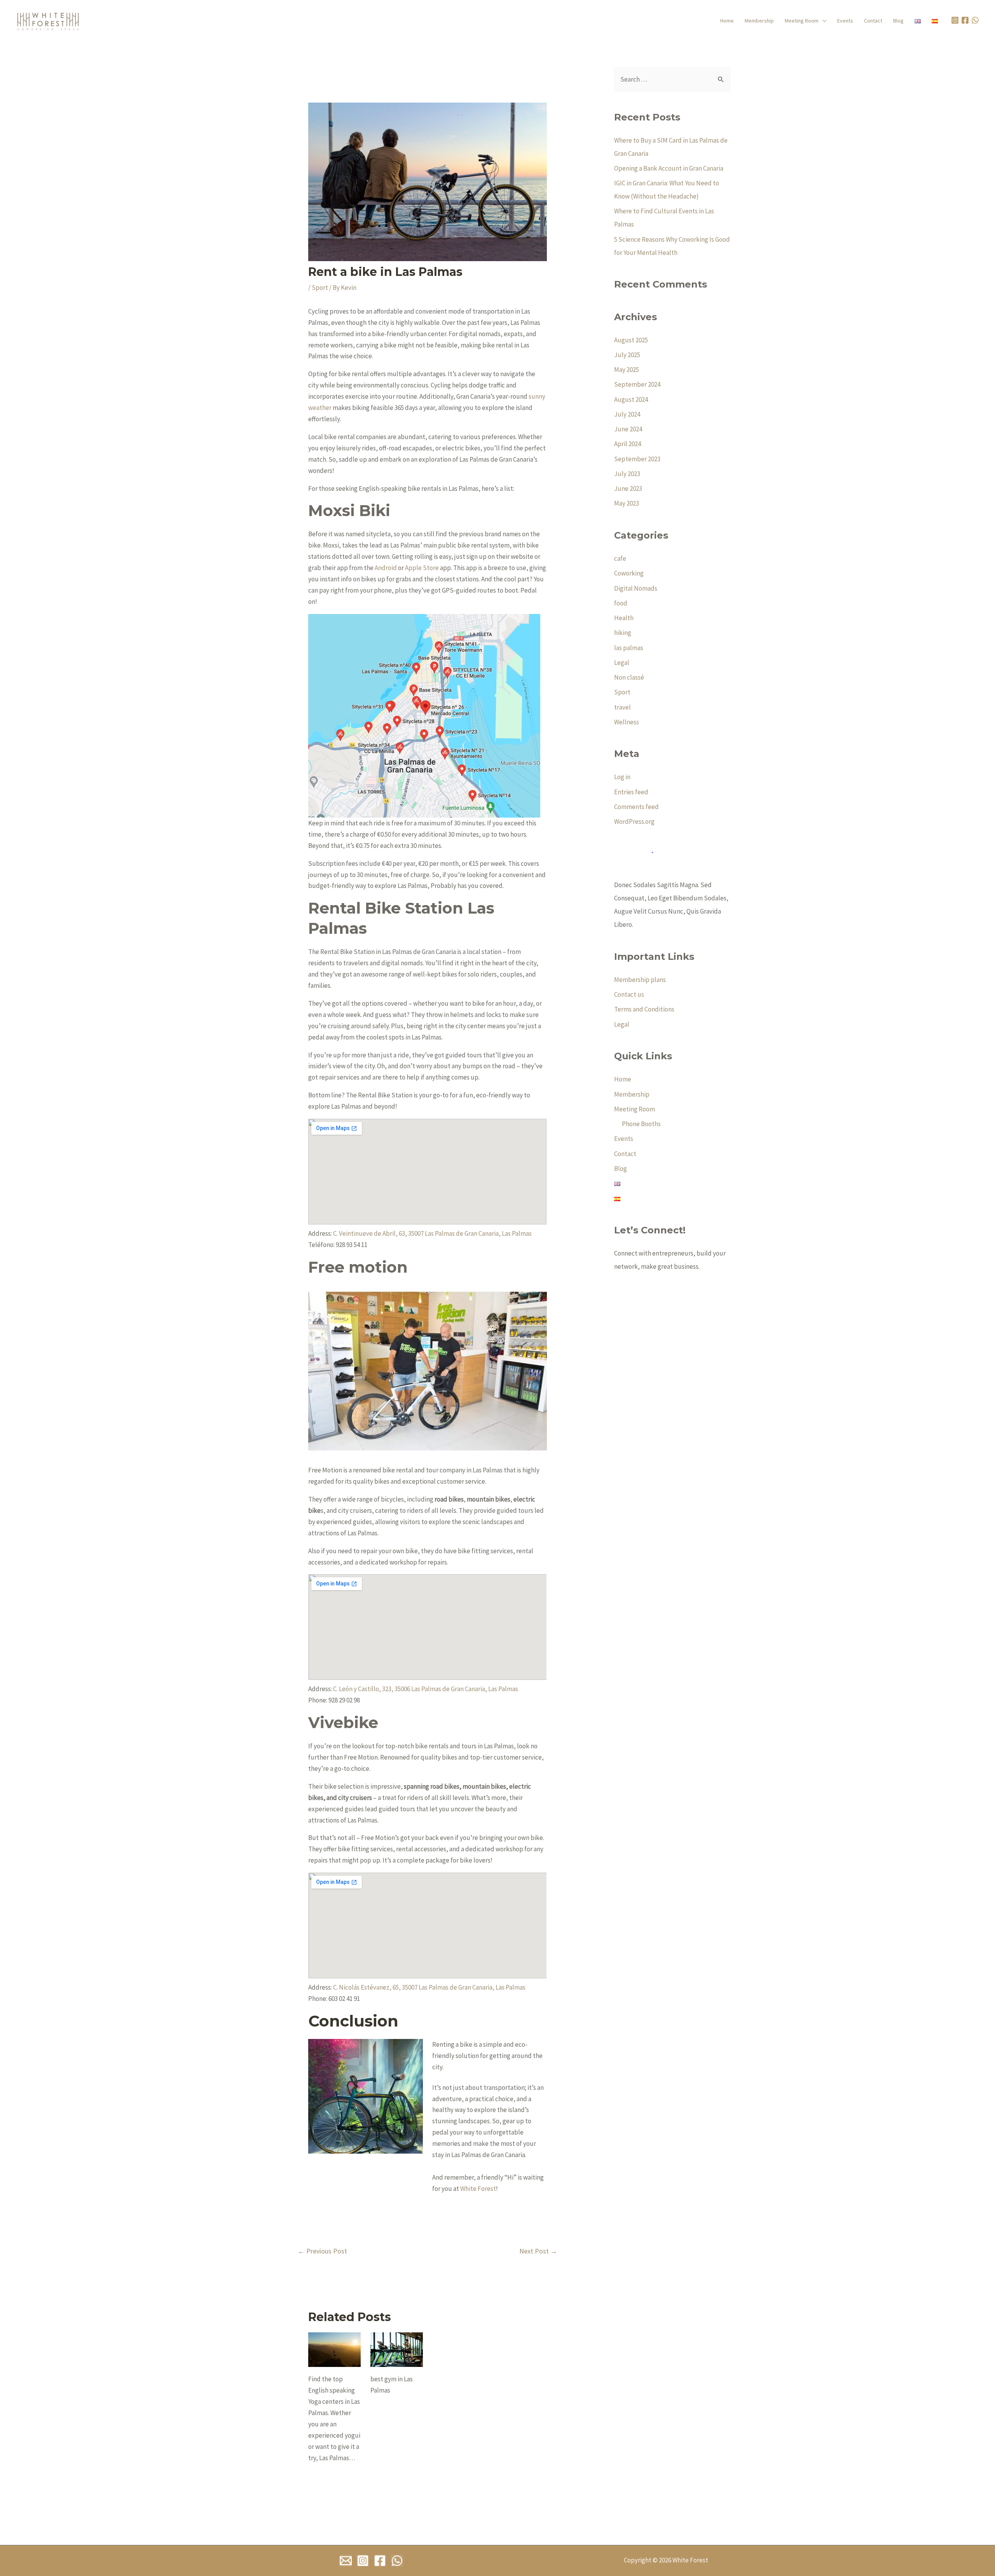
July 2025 (627, 355)
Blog (898, 21)
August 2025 (631, 340)
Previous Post (322, 2251)
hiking (623, 633)
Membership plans (640, 980)
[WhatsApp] (976, 20)
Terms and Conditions (644, 1009)
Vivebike (343, 1722)
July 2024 (627, 414)
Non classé (629, 677)
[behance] (956, 20)
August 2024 (631, 399)
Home (727, 21)
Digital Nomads (636, 588)
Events (845, 21)
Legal (622, 663)
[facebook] (966, 20)
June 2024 (628, 429)
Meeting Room (802, 21)
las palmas (629, 648)
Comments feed (636, 807)
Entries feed (631, 792)
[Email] (346, 2561)
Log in (622, 777)
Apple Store (422, 568)
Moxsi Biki (349, 510)
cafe (620, 558)
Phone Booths (641, 1124)
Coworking (629, 573)
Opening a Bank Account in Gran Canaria (669, 168)
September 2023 (637, 459)
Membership (759, 21)
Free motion (358, 1267)
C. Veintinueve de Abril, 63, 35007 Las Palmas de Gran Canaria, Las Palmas (432, 1233)
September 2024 (637, 384)
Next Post (538, 2251)
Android (386, 568)
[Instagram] (363, 2561)
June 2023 (628, 488)
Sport (320, 288)
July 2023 (627, 474)
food (621, 603)
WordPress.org (634, 821)
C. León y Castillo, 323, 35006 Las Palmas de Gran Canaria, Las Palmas (426, 1689)
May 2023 (627, 503)
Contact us (629, 994)
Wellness (627, 722)
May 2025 (627, 370)
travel (622, 707)
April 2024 (628, 444)
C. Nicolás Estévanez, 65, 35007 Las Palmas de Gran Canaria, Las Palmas (429, 1987)
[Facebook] (380, 2561)
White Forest (477, 2189)
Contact (873, 21)
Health (624, 618)
